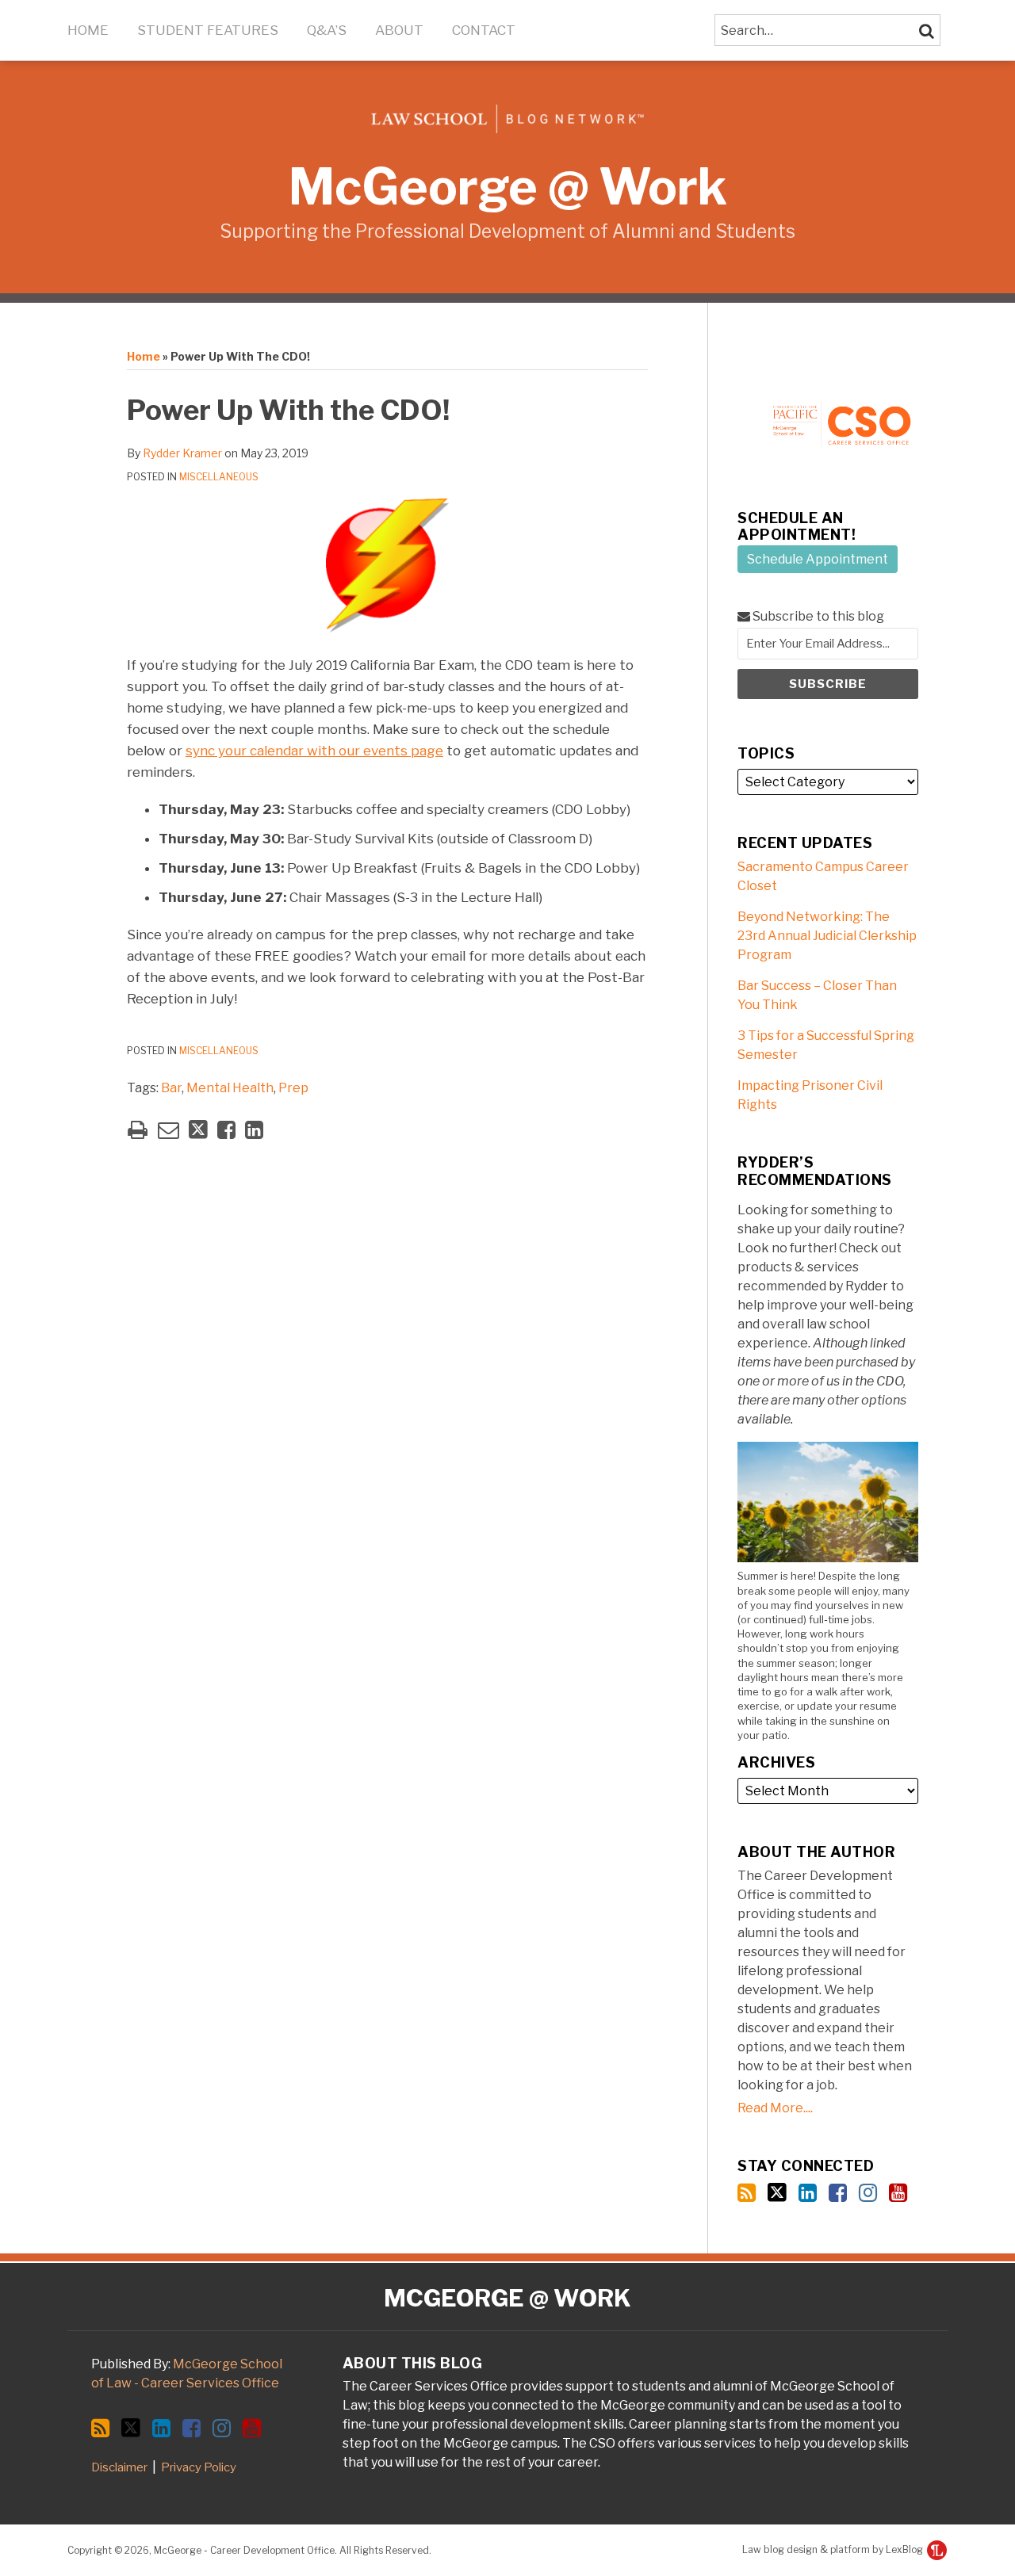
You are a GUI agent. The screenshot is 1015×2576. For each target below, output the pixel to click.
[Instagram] (868, 2193)
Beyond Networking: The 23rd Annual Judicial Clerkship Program (827, 936)
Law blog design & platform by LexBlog (834, 2549)
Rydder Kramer (182, 453)
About (399, 30)
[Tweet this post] (198, 1130)
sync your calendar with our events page (314, 751)
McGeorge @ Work (508, 187)
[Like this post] (226, 1130)
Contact (484, 30)
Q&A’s (327, 30)
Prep (293, 1088)
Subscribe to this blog (817, 616)
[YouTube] (898, 2193)
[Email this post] (169, 1130)
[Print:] (138, 1130)
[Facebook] (838, 2193)
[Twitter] (777, 2192)
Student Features (208, 30)
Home (88, 30)
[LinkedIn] (808, 2193)
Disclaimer (119, 2467)
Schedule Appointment (818, 559)
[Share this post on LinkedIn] (254, 1130)
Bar (171, 1088)
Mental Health (230, 1088)
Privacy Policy (199, 2467)
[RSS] (747, 2193)
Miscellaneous (219, 477)
